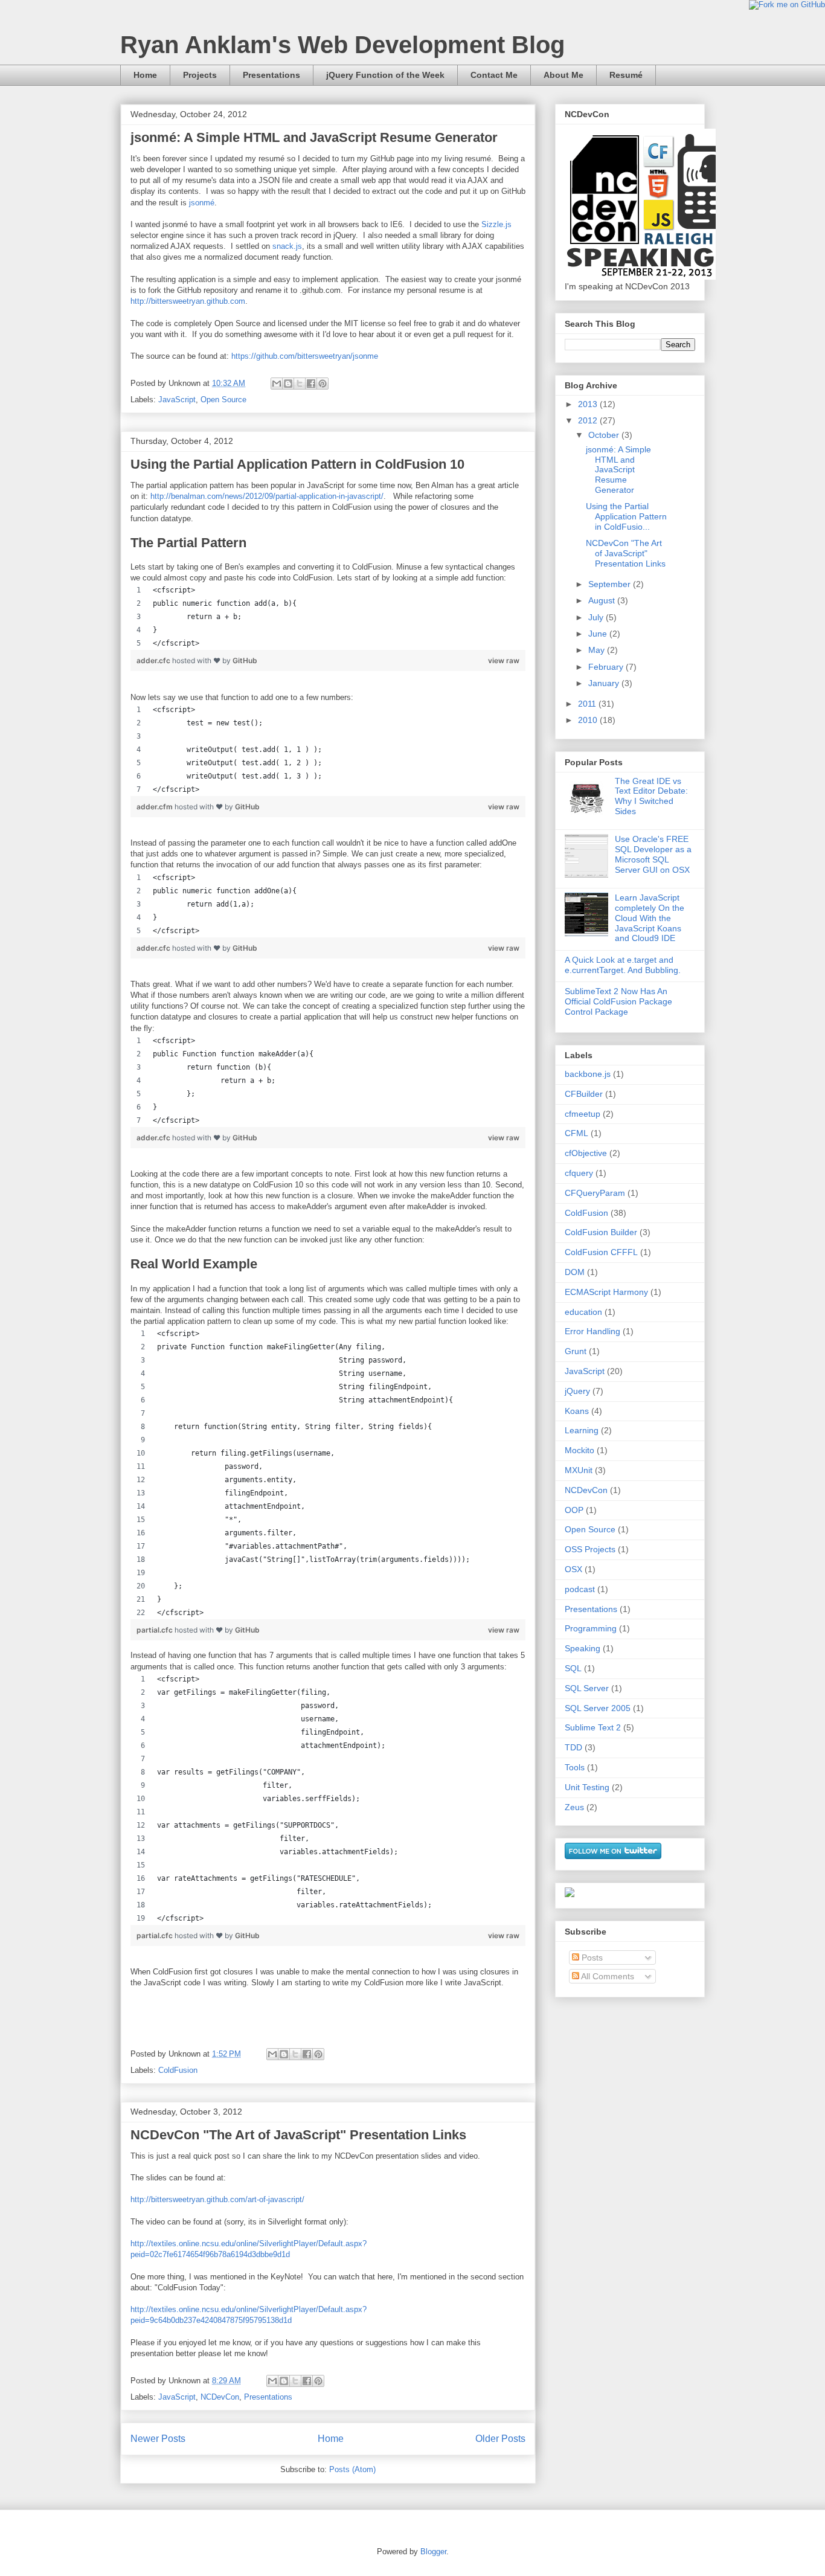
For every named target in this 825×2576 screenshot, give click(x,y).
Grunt (576, 1351)
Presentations (271, 75)
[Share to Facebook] (311, 384)
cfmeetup (583, 1114)
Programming (591, 1628)
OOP (574, 1510)
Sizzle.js (496, 224)
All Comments (607, 1976)
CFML (576, 1133)
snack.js (287, 246)
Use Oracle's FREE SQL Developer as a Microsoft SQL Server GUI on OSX (653, 854)
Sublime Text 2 (593, 1727)
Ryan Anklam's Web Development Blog (342, 45)
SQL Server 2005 (598, 1708)
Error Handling (592, 1331)
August (603, 600)
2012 (589, 420)
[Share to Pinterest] (323, 384)
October (605, 435)
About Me (563, 75)
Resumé (626, 75)
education (583, 1312)
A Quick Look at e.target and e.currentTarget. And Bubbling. (623, 965)
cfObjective (586, 1153)
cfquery (579, 1173)
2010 (589, 720)
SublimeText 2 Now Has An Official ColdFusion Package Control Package (618, 1001)
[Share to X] (300, 384)
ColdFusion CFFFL (601, 1252)
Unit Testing (587, 1787)
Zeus (574, 1807)
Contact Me (494, 75)
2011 (588, 704)
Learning (582, 1430)
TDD (573, 1747)
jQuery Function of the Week (385, 75)
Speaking (583, 1648)
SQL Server (587, 1688)
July (597, 617)
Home (145, 75)
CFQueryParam (595, 1193)
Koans (577, 1411)
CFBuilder (584, 1094)
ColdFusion (178, 2070)
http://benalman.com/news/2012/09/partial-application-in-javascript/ (267, 496)
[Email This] (277, 384)
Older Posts (500, 2439)
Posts (591, 1958)
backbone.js (588, 1074)
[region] (328, 617)
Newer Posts (158, 2439)
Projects (200, 75)
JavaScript (177, 400)
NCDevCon (220, 2397)
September (611, 584)
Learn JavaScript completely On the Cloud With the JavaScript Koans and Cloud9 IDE (650, 918)
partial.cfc (156, 1630)
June (599, 634)
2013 (589, 404)
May (598, 650)
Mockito (579, 1450)
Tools (575, 1767)
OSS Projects (590, 1549)
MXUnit (579, 1470)
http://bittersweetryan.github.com (188, 301)
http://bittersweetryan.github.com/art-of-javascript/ (217, 2199)
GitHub (245, 660)
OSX (573, 1569)
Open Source (223, 400)
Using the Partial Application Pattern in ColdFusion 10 (297, 464)
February (607, 667)
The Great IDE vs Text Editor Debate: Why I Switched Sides (651, 796)
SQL (573, 1668)
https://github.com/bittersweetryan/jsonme (305, 356)
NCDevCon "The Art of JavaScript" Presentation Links (298, 2135)
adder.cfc (154, 660)
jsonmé (202, 203)
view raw (504, 660)
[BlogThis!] (288, 384)
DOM (575, 1272)
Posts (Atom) (352, 2469)
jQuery (577, 1391)
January (605, 683)
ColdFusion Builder (601, 1232)
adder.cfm (156, 807)
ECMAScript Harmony (606, 1292)
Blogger (433, 2552)
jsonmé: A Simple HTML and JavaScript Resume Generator (314, 137)
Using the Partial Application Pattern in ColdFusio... (626, 516)
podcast (580, 1589)
